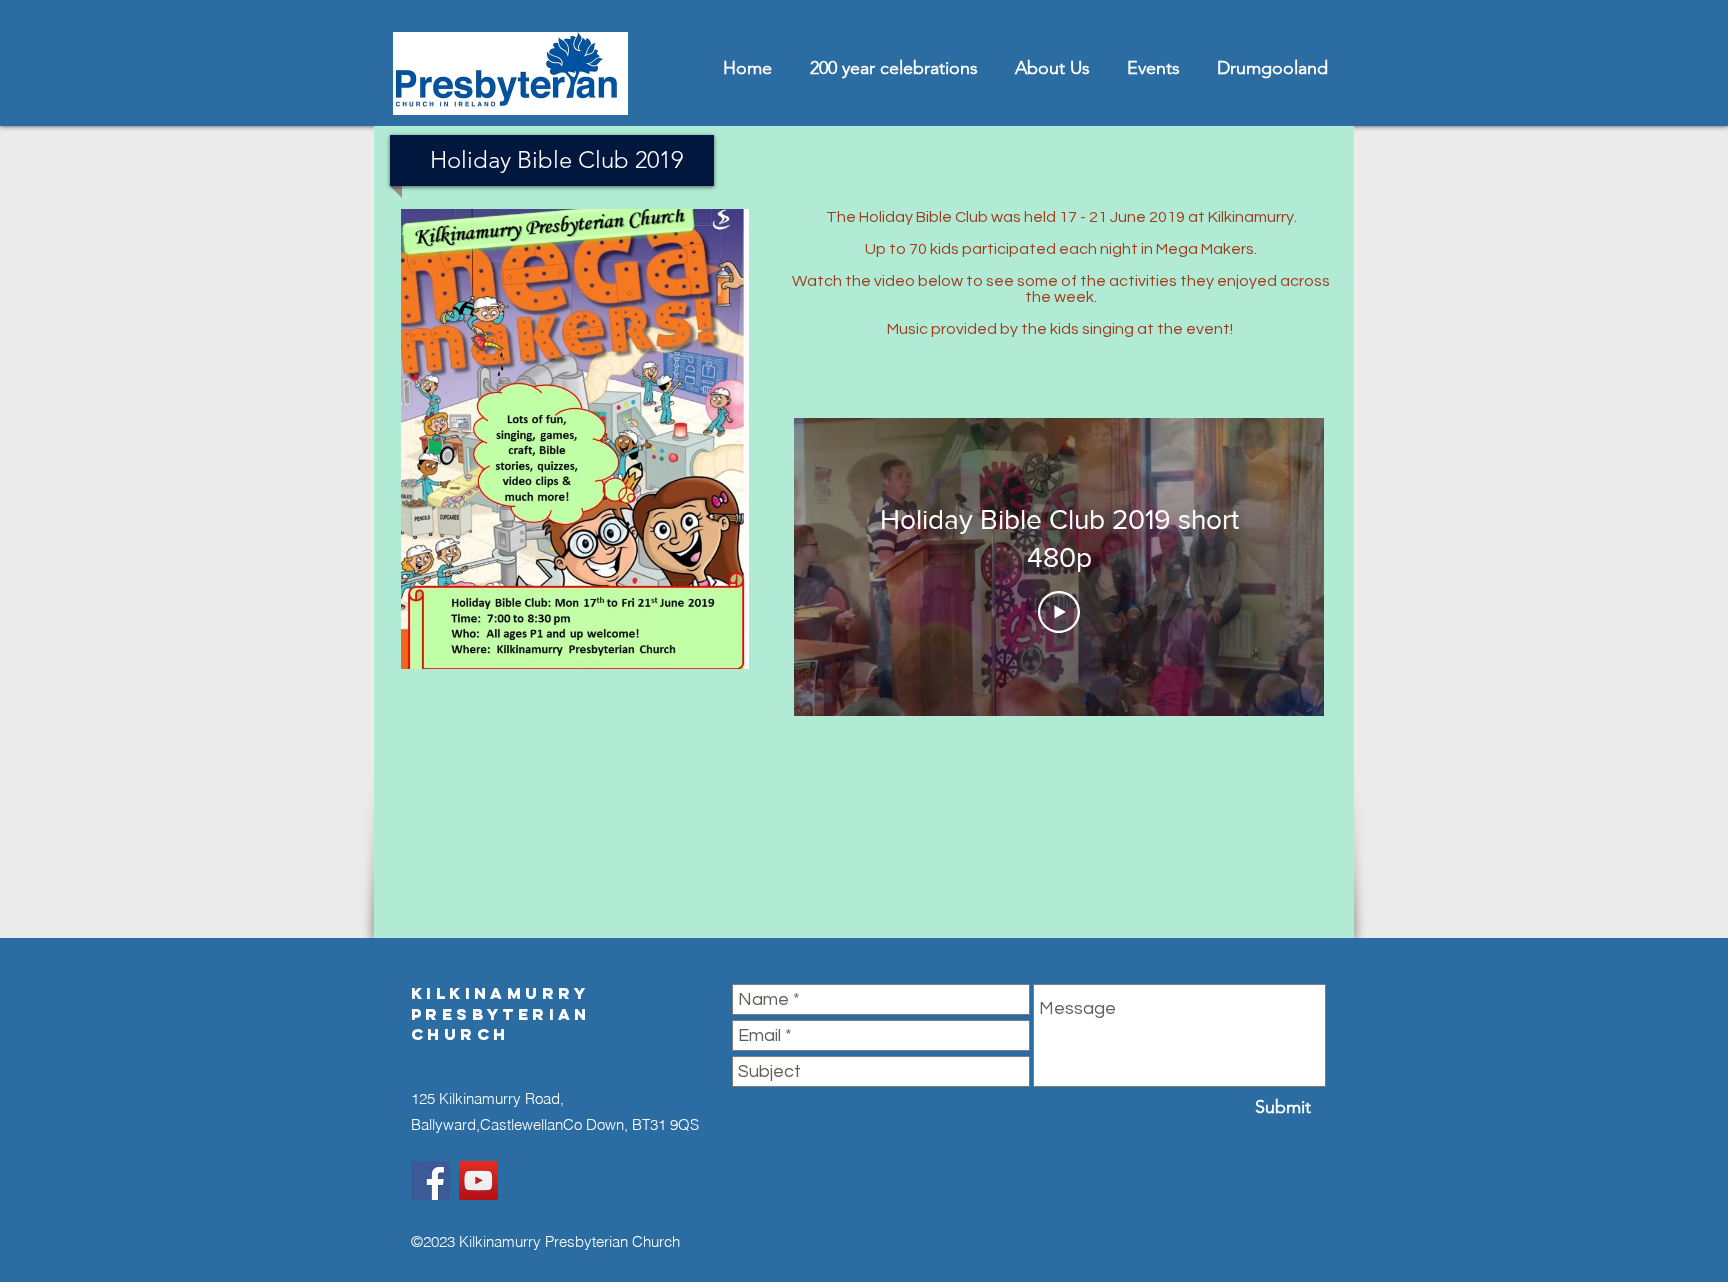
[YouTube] (478, 1180)
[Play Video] (1059, 612)
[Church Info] (430, 1180)
